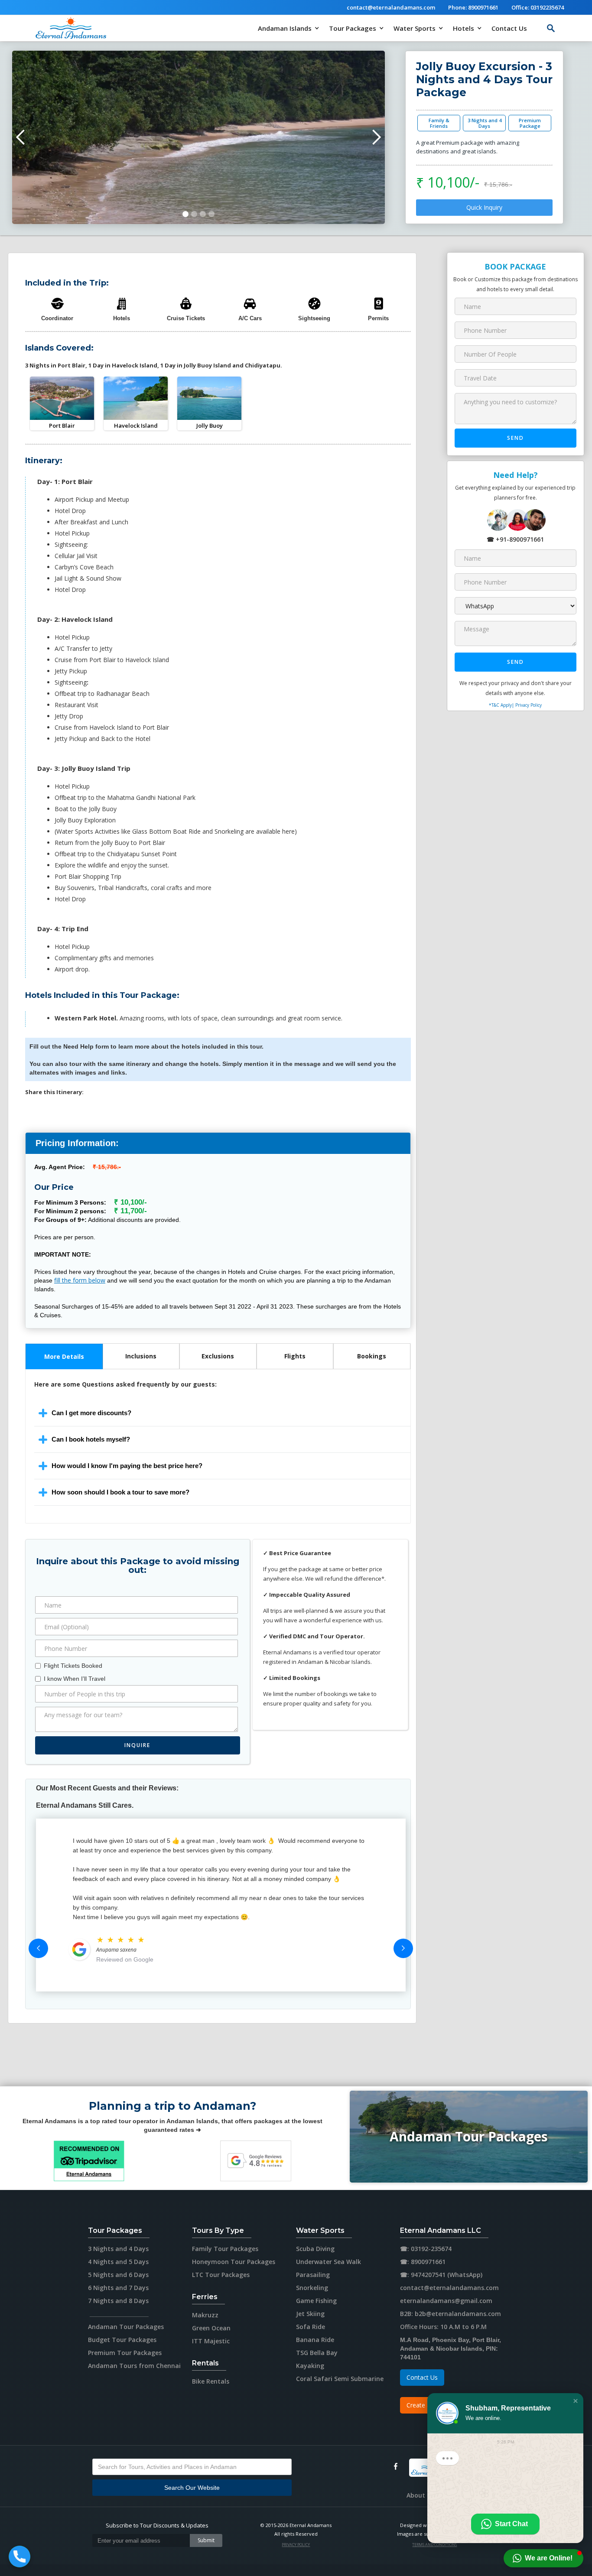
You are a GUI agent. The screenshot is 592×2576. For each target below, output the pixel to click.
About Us (420, 2495)
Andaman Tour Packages (469, 2136)
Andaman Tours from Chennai (134, 2366)
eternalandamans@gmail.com (446, 2301)
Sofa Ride (311, 2327)
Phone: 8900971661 (473, 7)
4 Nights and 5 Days (118, 2262)
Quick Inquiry (484, 207)
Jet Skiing (310, 2314)
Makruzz (205, 2315)
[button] (289, 28)
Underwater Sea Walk (329, 2262)
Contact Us (509, 28)
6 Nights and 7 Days (118, 2288)
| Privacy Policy (527, 705)
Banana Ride (315, 2340)
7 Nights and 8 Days (118, 2301)
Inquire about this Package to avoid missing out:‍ (138, 1566)
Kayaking (310, 2366)
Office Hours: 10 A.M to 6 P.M (443, 2327)
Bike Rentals (211, 2381)
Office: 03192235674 (538, 7)
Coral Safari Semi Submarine (340, 2379)
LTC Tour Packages (221, 2275)
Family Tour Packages (225, 2249)
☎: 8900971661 (423, 2262)
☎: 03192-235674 (426, 2249)
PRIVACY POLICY (296, 2544)
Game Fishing (316, 2301)
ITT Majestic (211, 2341)
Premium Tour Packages (125, 2353)
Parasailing (313, 2275)
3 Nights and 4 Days (485, 123)
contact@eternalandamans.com (391, 7)
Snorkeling (312, 2288)
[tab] (64, 1356)
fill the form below (80, 1280)
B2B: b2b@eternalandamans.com (451, 2314)
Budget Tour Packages (122, 2340)
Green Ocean (211, 2328)
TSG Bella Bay (317, 2353)
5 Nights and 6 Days (118, 2275)
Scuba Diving (315, 2249)
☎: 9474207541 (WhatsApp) (441, 2275)
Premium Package (530, 123)
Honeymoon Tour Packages (234, 2262)
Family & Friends (439, 123)
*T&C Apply (500, 705)
